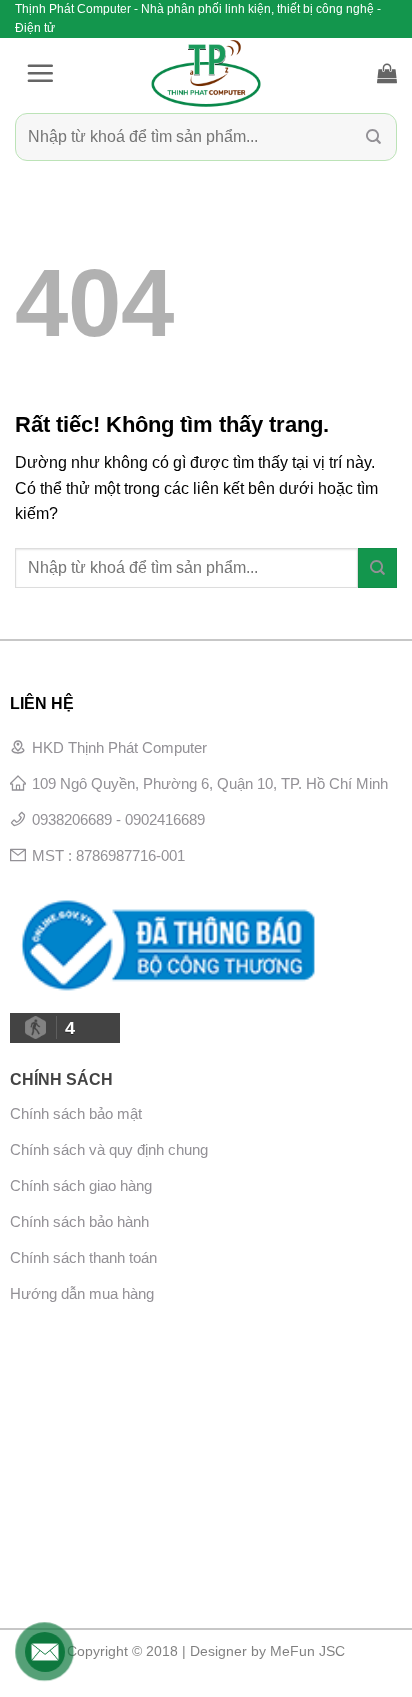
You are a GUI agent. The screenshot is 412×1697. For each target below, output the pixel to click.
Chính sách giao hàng (81, 1185)
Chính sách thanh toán (83, 1257)
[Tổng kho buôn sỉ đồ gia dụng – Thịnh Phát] (206, 73)
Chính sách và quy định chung (109, 1149)
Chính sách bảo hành (79, 1221)
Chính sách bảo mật (76, 1113)
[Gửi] (373, 137)
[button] (40, 73)
